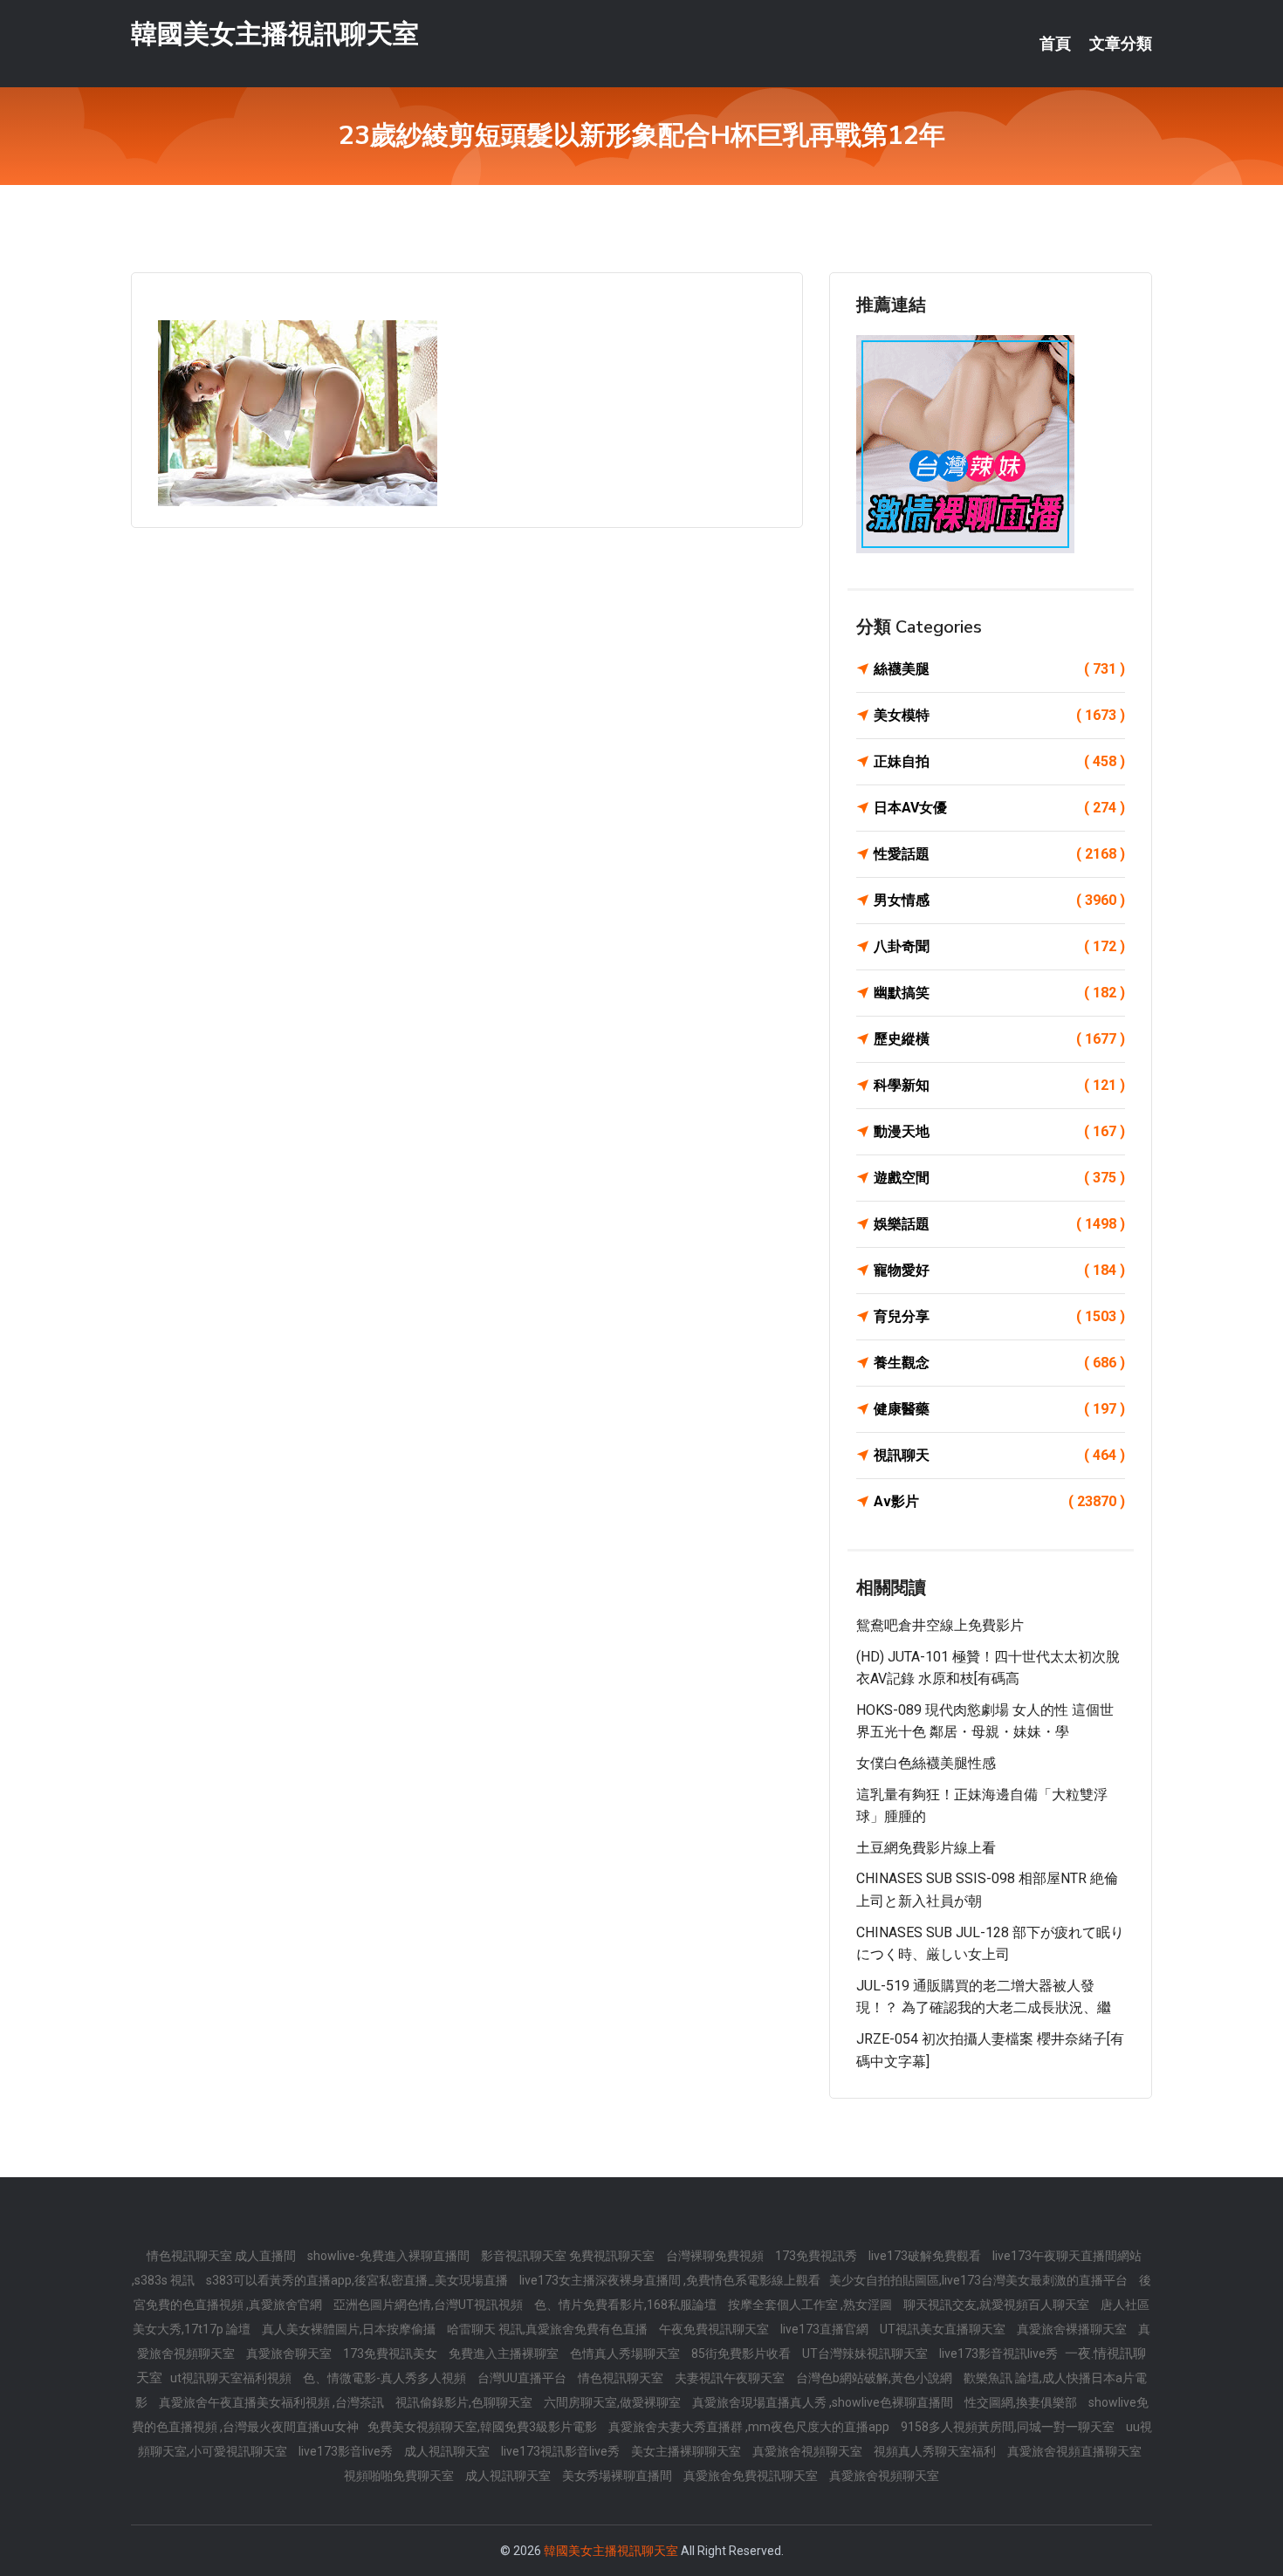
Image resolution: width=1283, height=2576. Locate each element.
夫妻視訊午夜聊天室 (731, 2378)
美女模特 (999, 715)
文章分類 (1121, 44)
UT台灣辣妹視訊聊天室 (866, 2353)
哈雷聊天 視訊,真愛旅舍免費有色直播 (549, 2329)
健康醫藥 (999, 1409)
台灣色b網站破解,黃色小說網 (875, 2378)
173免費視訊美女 (391, 2353)
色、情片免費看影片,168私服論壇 (627, 2305)
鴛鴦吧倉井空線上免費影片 (940, 1625)
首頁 (1055, 44)
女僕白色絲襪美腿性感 (926, 1763)
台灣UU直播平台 (523, 2378)
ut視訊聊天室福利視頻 (232, 2378)
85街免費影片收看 (742, 2353)
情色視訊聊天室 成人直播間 (223, 2256)
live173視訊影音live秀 (562, 2451)
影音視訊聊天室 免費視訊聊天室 (569, 2256)
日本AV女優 (999, 808)
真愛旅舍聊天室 (290, 2353)
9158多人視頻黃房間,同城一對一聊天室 (1009, 2427)
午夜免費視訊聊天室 (715, 2329)
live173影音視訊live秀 (1000, 2353)
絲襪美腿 (999, 669)
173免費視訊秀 (817, 2256)
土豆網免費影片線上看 (926, 1848)
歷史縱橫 (999, 1039)
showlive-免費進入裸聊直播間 (390, 2256)
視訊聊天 (999, 1455)
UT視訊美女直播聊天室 (944, 2329)
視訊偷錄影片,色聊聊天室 (465, 2402)
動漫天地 (999, 1131)
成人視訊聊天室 (448, 2451)
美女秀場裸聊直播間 (618, 2476)
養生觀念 (999, 1363)
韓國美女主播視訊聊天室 (275, 34)
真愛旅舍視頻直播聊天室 (1074, 2451)
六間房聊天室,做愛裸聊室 (614, 2402)
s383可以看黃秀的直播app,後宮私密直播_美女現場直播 (358, 2280)
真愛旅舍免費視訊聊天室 (752, 2476)
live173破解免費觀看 (926, 2256)
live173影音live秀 (347, 2451)
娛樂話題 (999, 1224)
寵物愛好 (999, 1270)
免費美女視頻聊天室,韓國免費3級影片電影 (484, 2427)
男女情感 (999, 900)
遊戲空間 (999, 1178)
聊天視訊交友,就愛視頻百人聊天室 (998, 2305)
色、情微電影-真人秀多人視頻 (386, 2378)
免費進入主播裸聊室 (505, 2353)
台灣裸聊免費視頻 (716, 2256)
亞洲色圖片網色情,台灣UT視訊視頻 (429, 2305)
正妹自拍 (999, 761)
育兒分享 (999, 1316)
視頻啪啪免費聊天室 (400, 2476)
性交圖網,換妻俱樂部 (1022, 2402)
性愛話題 (999, 854)
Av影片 (999, 1501)
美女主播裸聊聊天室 (687, 2451)
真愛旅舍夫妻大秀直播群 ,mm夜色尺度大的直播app (750, 2427)
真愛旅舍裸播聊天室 (1073, 2329)
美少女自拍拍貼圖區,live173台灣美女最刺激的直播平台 (980, 2280)
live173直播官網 (826, 2329)
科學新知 (999, 1085)
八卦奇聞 (999, 946)
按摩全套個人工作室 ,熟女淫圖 (811, 2305)
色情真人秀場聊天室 (626, 2353)
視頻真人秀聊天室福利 (936, 2451)
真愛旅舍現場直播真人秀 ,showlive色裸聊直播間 (824, 2402)
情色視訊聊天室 (622, 2378)
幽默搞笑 (999, 993)
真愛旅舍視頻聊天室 (809, 2451)
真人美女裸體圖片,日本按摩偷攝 (350, 2329)
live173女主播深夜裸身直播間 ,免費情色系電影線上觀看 (670, 2280)
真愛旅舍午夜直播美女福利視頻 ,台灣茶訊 (273, 2402)
